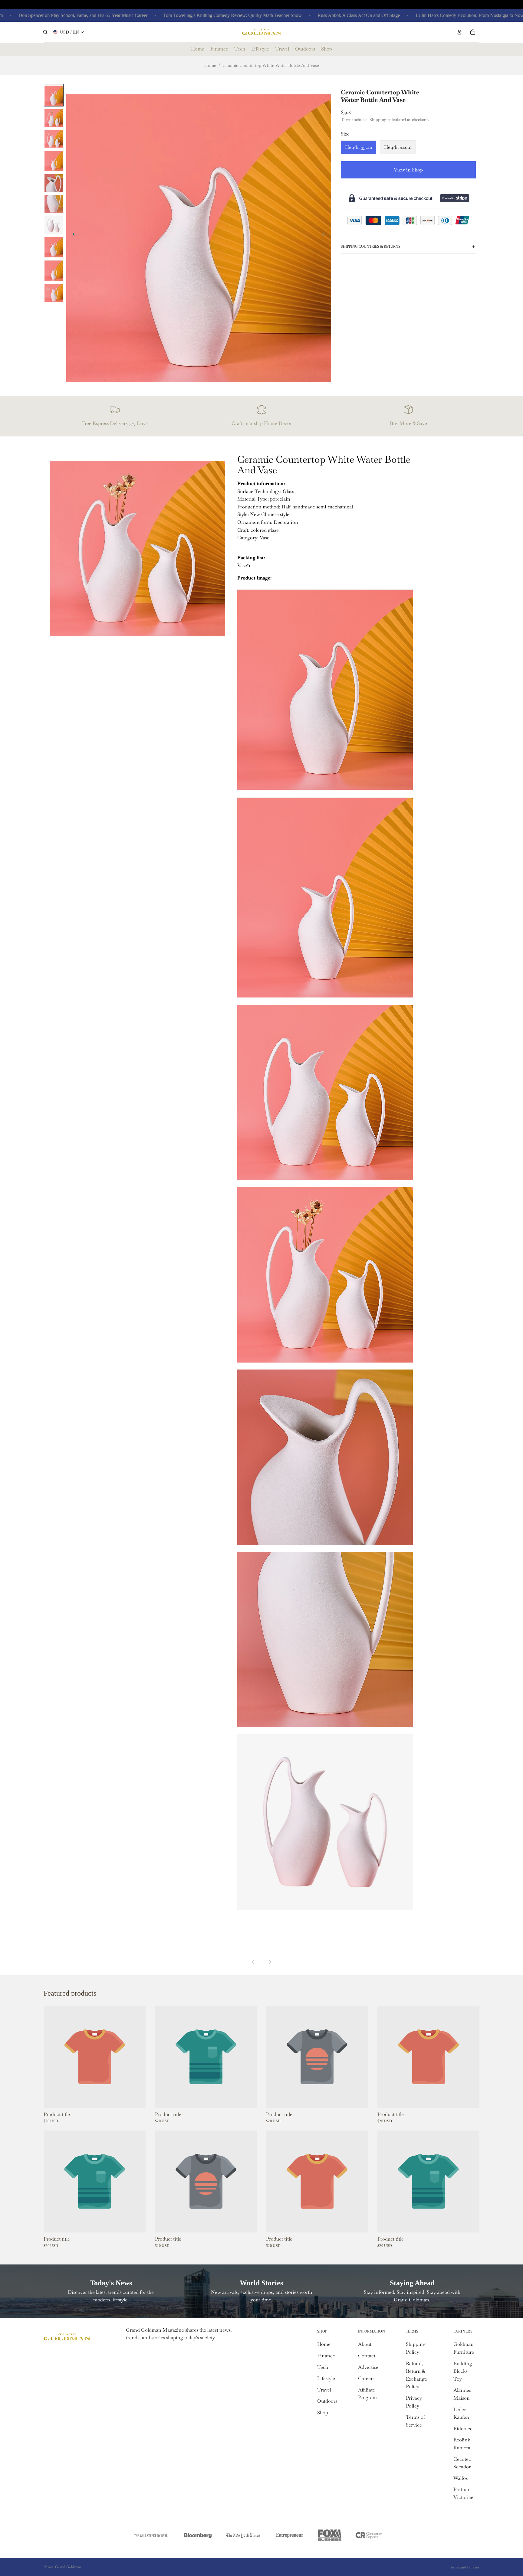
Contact (367, 2356)
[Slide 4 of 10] (54, 161)
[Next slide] (324, 235)
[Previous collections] (253, 1962)
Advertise (368, 2367)
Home (210, 65)
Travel (324, 2390)
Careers (366, 2378)
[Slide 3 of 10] (54, 138)
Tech (323, 2367)
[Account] (459, 32)
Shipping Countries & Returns (371, 246)
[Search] (45, 32)
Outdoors (327, 2401)
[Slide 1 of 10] (54, 95)
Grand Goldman (68, 2567)
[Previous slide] (73, 235)
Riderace (463, 2429)
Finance (326, 2356)
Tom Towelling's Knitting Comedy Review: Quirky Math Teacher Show (167, 15)
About (365, 2344)
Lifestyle (326, 2378)
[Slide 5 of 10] (54, 183)
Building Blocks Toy (463, 2371)
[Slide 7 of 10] (54, 225)
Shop (323, 2413)
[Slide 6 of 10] (54, 204)
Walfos (461, 2478)
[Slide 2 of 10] (54, 118)
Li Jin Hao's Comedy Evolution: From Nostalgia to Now (404, 15)
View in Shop (408, 170)
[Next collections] (270, 1962)
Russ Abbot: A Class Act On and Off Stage (293, 15)
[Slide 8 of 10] (54, 247)
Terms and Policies (464, 2567)
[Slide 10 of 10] (54, 293)
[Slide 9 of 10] (54, 270)
